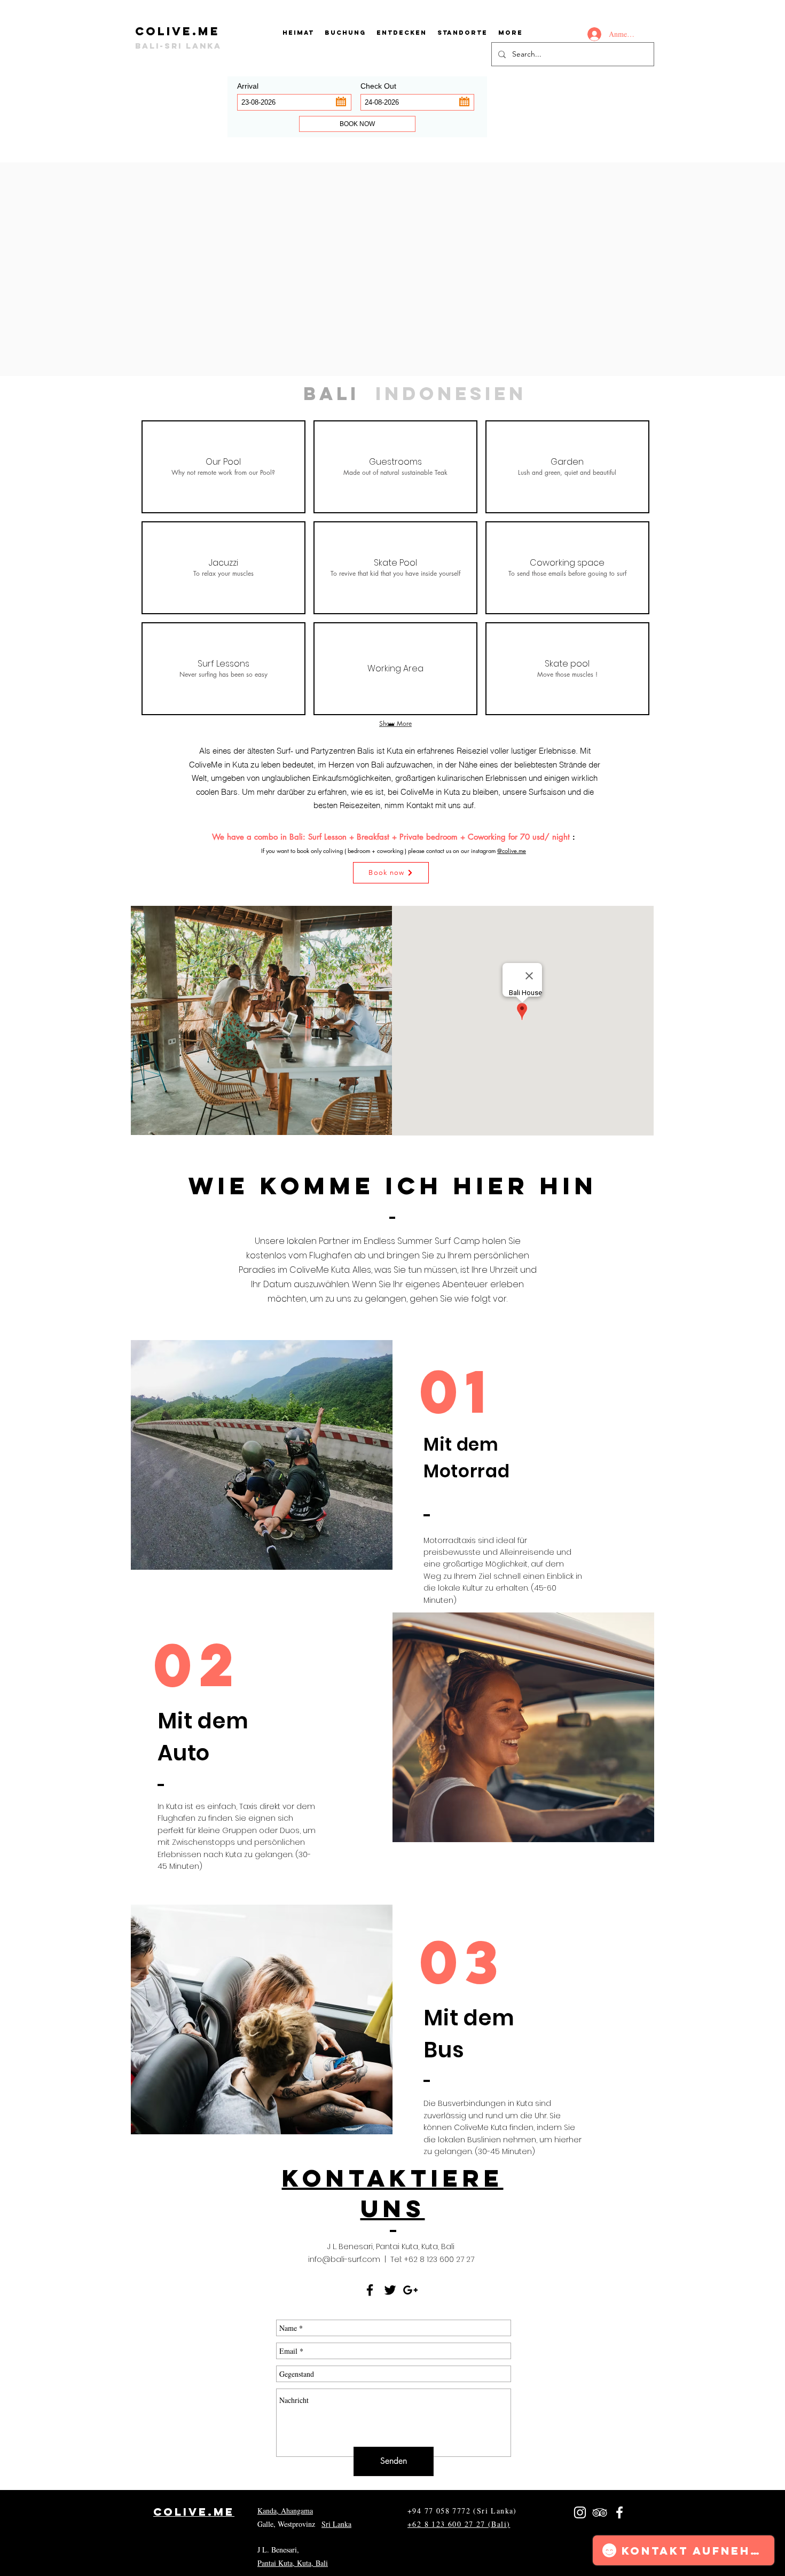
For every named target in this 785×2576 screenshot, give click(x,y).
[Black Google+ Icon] (410, 2290)
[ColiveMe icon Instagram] (580, 2512)
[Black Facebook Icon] (370, 2290)
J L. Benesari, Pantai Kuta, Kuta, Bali (391, 2246)
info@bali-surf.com (344, 2259)
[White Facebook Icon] (619, 2512)
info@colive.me (432, 2550)
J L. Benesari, (278, 2550)
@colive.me (512, 851)
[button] (462, 33)
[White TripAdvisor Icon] (600, 2512)
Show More (395, 723)
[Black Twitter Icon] (390, 2290)
